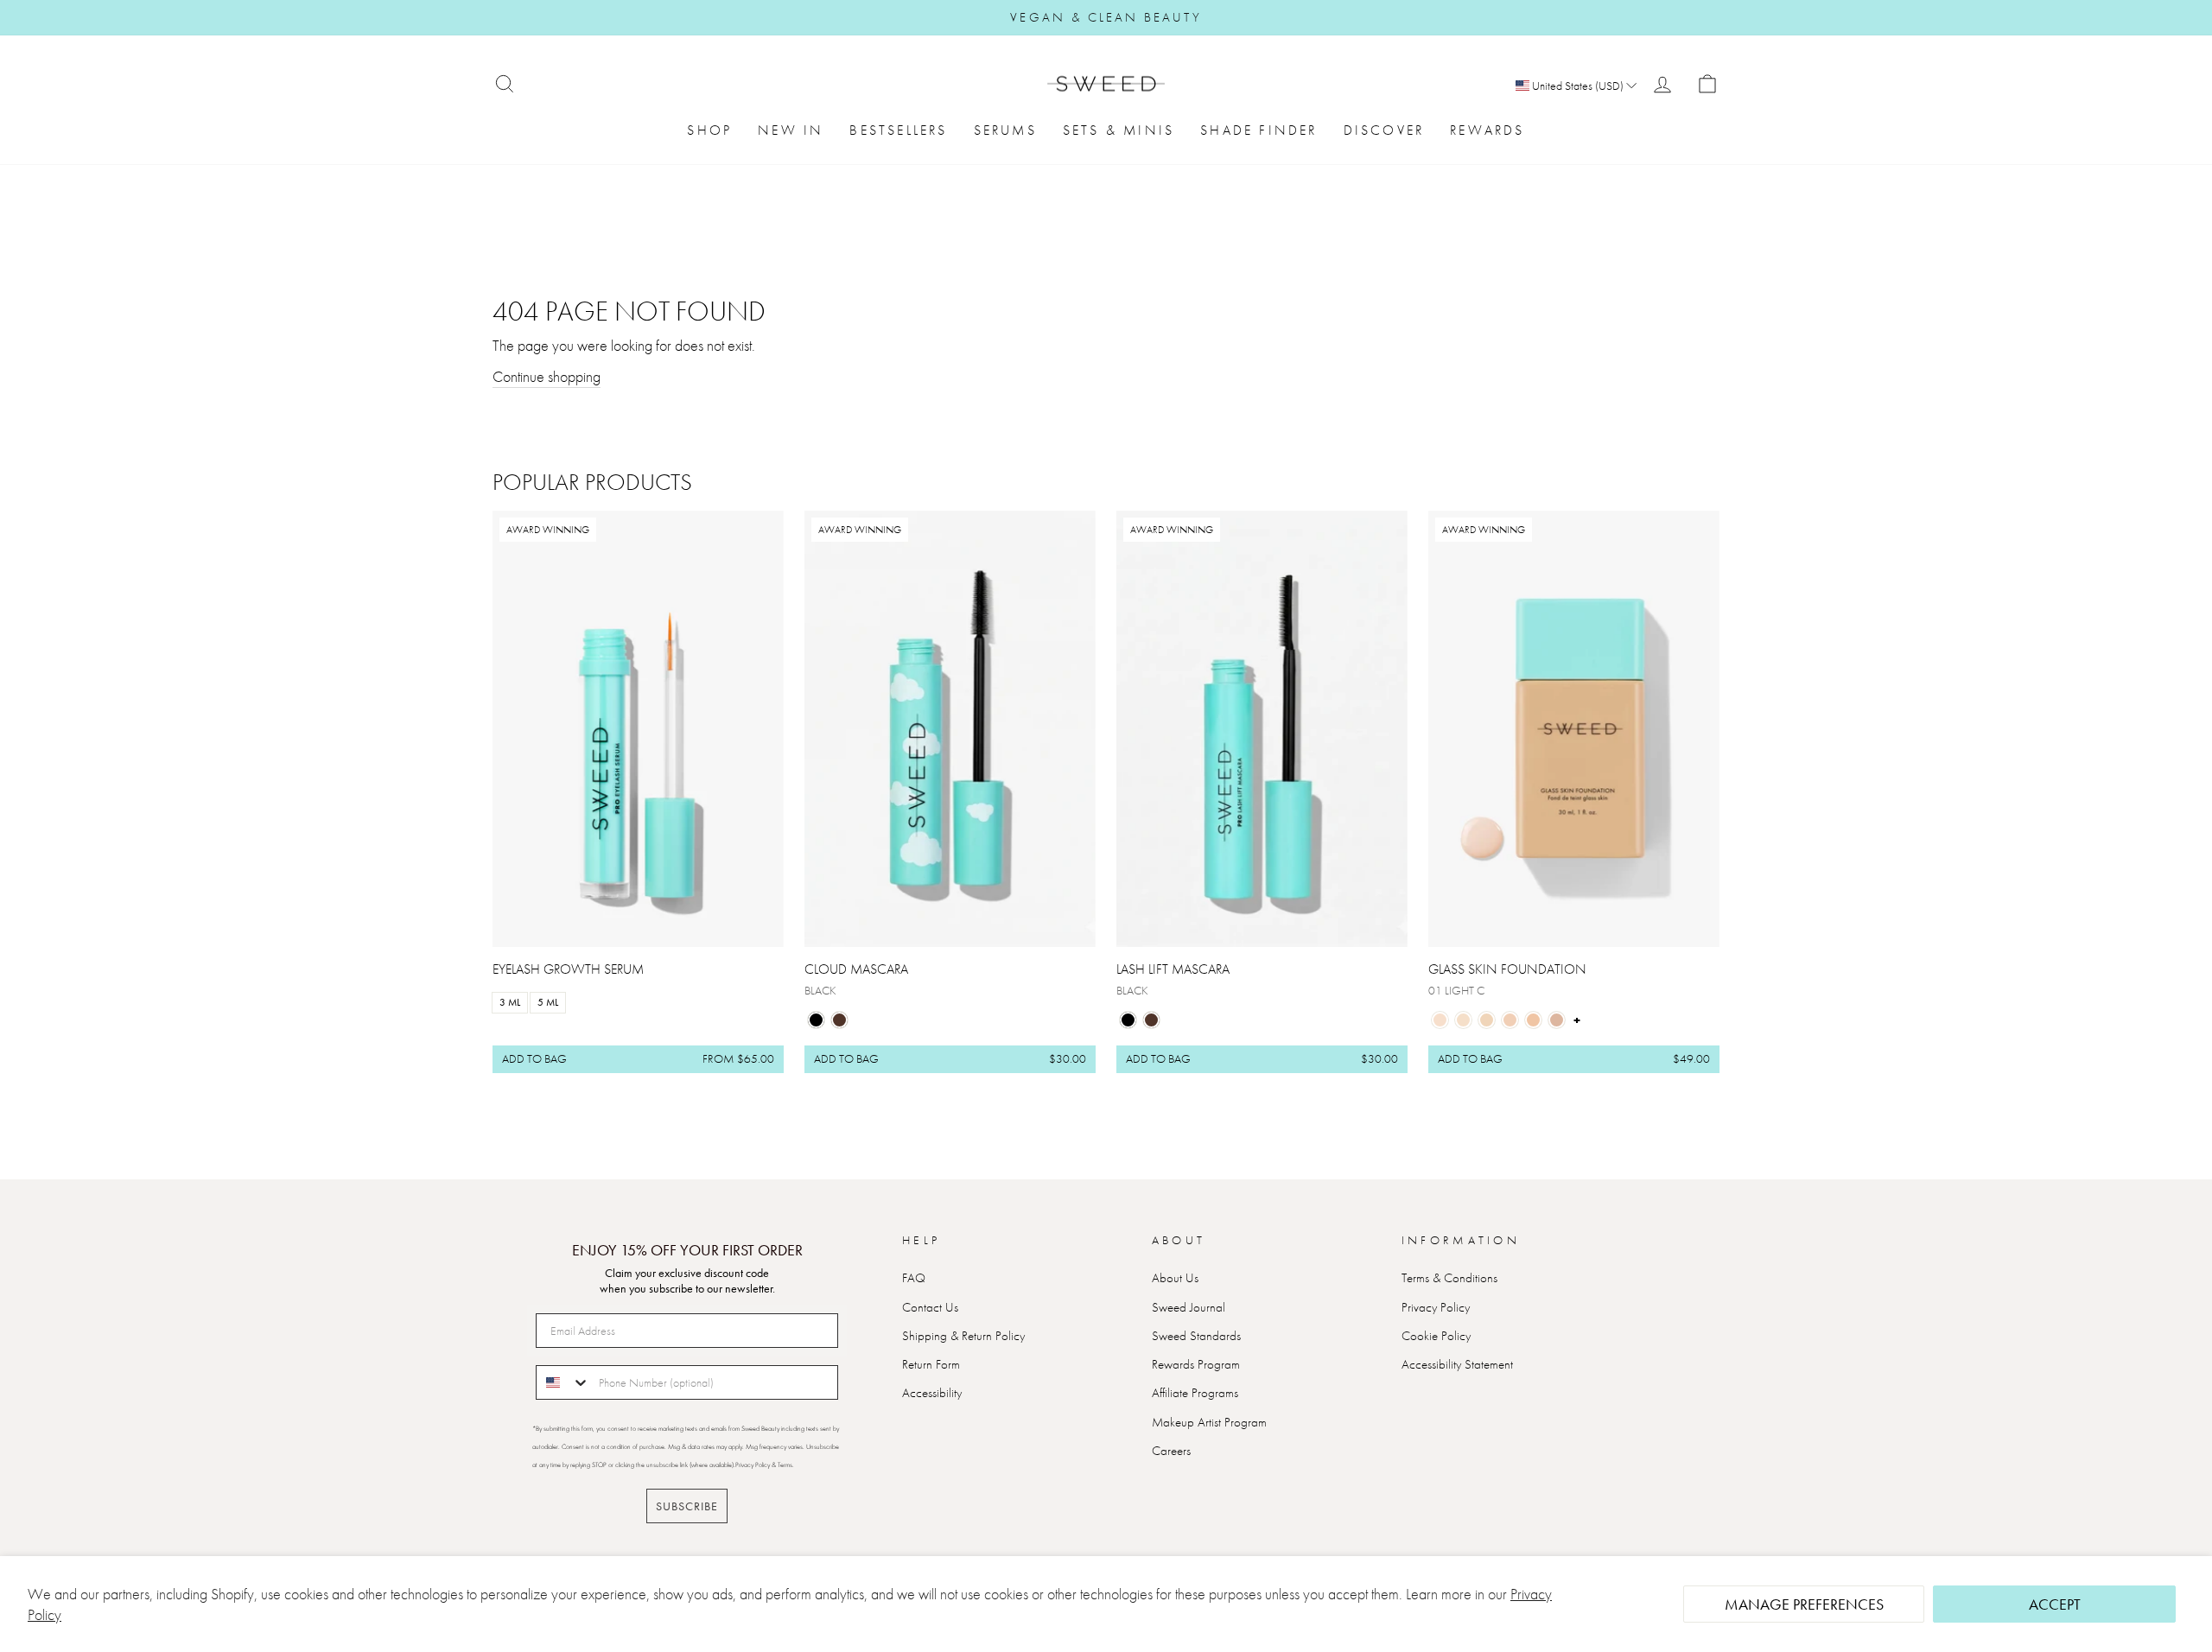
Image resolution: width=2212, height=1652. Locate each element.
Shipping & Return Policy (963, 1336)
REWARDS (1487, 130)
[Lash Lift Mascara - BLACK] (1128, 1020)
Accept (2055, 1604)
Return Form (931, 1364)
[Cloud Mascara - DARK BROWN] (839, 1020)
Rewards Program (1196, 1364)
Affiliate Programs (1195, 1393)
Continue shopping (547, 376)
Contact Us (930, 1307)
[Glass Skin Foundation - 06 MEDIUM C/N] (1557, 1020)
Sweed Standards (1196, 1336)
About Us (1175, 1278)
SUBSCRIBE (687, 1506)
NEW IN (791, 130)
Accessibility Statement (1457, 1364)
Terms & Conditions (1449, 1278)
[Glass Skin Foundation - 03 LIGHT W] (1487, 1020)
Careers (1171, 1451)
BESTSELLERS (898, 130)
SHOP (709, 130)
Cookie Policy (1436, 1336)
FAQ (914, 1278)
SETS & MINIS (1119, 130)
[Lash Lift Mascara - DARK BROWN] (1151, 1020)
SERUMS (1005, 130)
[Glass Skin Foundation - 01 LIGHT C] (1440, 1020)
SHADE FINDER (1259, 130)
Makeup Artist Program (1209, 1422)
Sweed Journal (1189, 1307)
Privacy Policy (1436, 1307)
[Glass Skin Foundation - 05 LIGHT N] (1533, 1020)
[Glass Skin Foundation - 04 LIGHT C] (1510, 1020)
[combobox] (563, 1382)
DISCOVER (1384, 130)
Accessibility (932, 1393)
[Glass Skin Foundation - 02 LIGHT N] (1463, 1020)
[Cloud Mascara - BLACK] (816, 1020)
